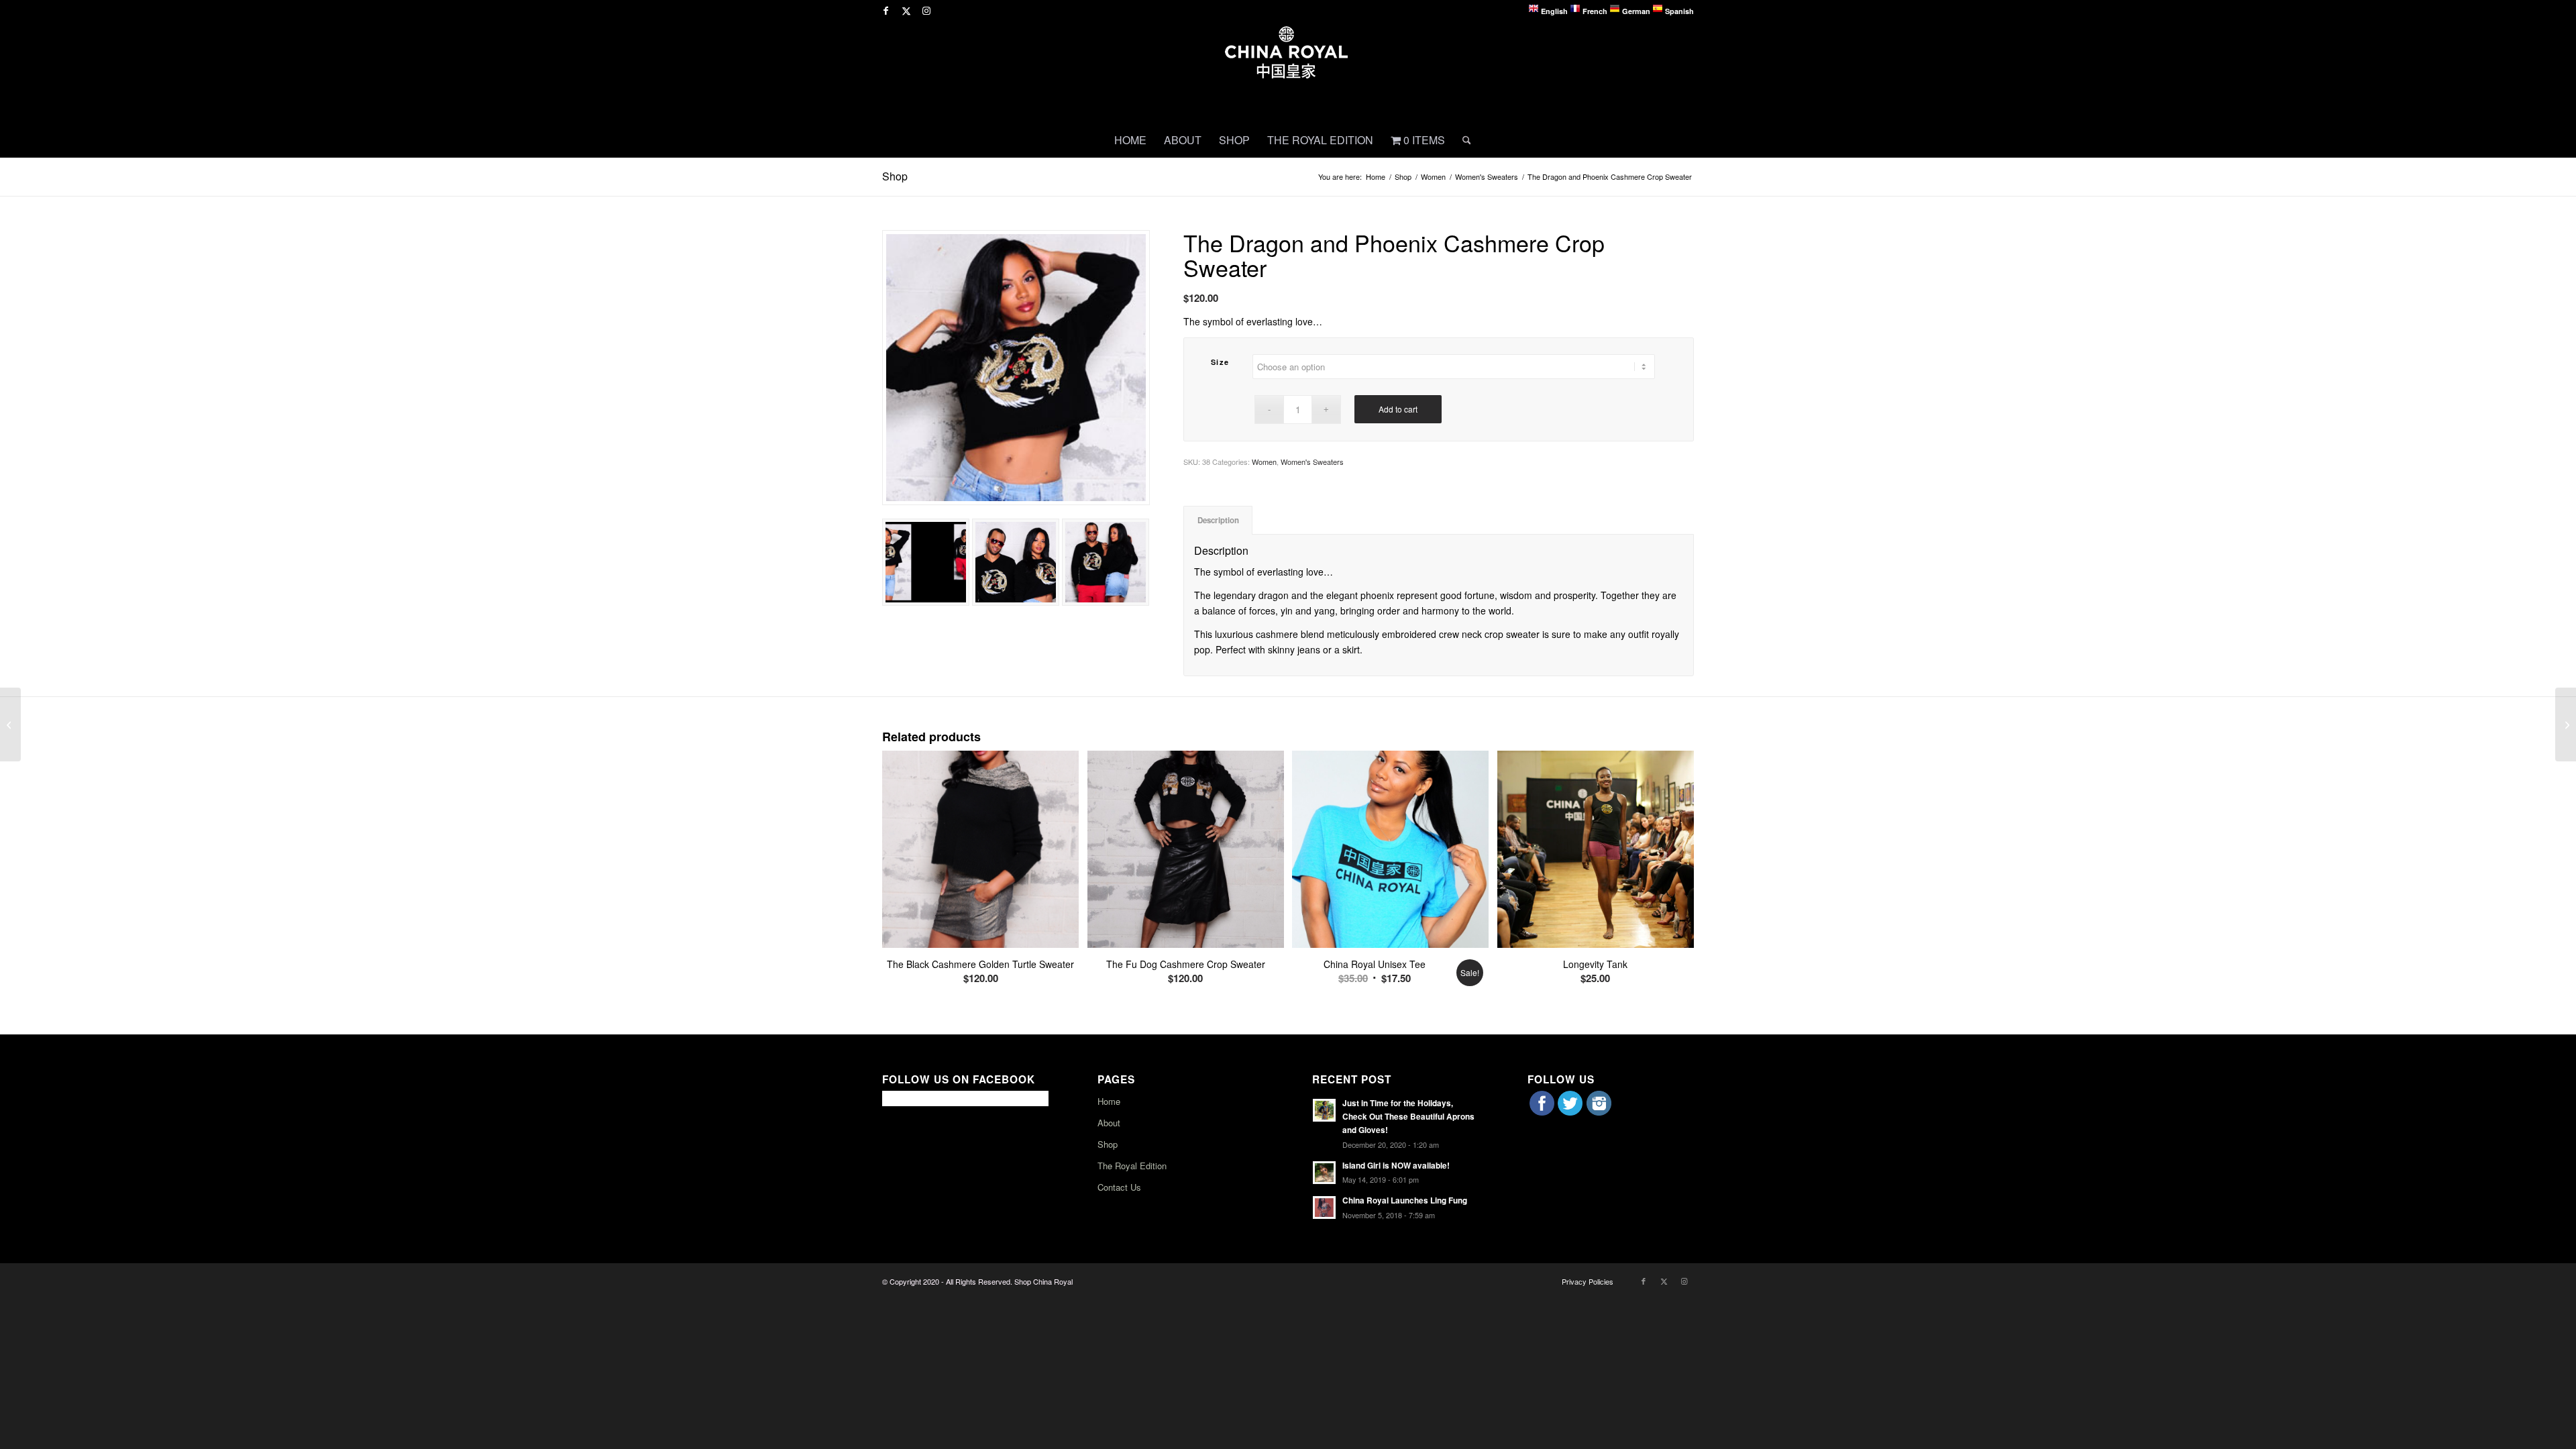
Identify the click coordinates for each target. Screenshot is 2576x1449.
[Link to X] (906, 10)
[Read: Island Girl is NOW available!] (1324, 1173)
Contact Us (1119, 1187)
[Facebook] (1542, 1112)
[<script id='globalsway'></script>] (1016, 368)
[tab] (1218, 520)
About (1109, 1123)
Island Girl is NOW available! (1396, 1166)
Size (1220, 362)
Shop (895, 176)
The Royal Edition (1132, 1166)
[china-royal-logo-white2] (1288, 72)
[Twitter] (1570, 1112)
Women (1264, 462)
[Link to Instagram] (926, 10)
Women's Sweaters (1312, 462)
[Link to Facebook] (886, 10)
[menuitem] (1130, 140)
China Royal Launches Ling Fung (1405, 1200)
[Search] (1462, 140)
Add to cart (1398, 409)
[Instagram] (1599, 1112)
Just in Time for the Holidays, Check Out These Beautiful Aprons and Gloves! (1408, 1117)
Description (1218, 520)
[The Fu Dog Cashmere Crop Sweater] (2566, 724)
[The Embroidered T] (10, 724)
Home (1109, 1101)
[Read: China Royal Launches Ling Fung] (1324, 1207)
